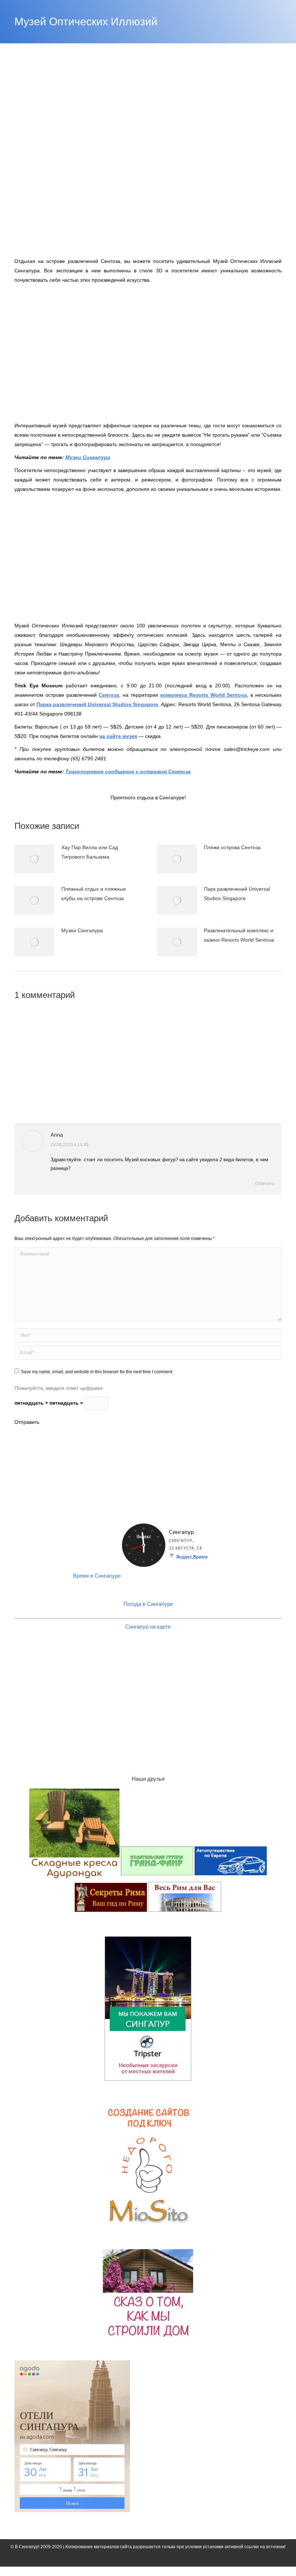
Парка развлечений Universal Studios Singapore (97, 704)
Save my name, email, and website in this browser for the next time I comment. (97, 1372)
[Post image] (34, 859)
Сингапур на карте (148, 1627)
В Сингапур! (27, 2547)
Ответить (264, 1184)
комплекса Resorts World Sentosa (204, 695)
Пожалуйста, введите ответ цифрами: (59, 1388)
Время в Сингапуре (97, 1576)
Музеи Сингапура (88, 457)
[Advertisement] (148, 348)
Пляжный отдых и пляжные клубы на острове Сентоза (94, 894)
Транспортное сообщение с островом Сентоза (128, 771)
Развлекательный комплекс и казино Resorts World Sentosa (239, 935)
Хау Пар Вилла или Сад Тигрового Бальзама (90, 852)
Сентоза (109, 695)
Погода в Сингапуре (148, 1604)
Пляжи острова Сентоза (232, 847)
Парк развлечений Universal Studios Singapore (237, 894)
